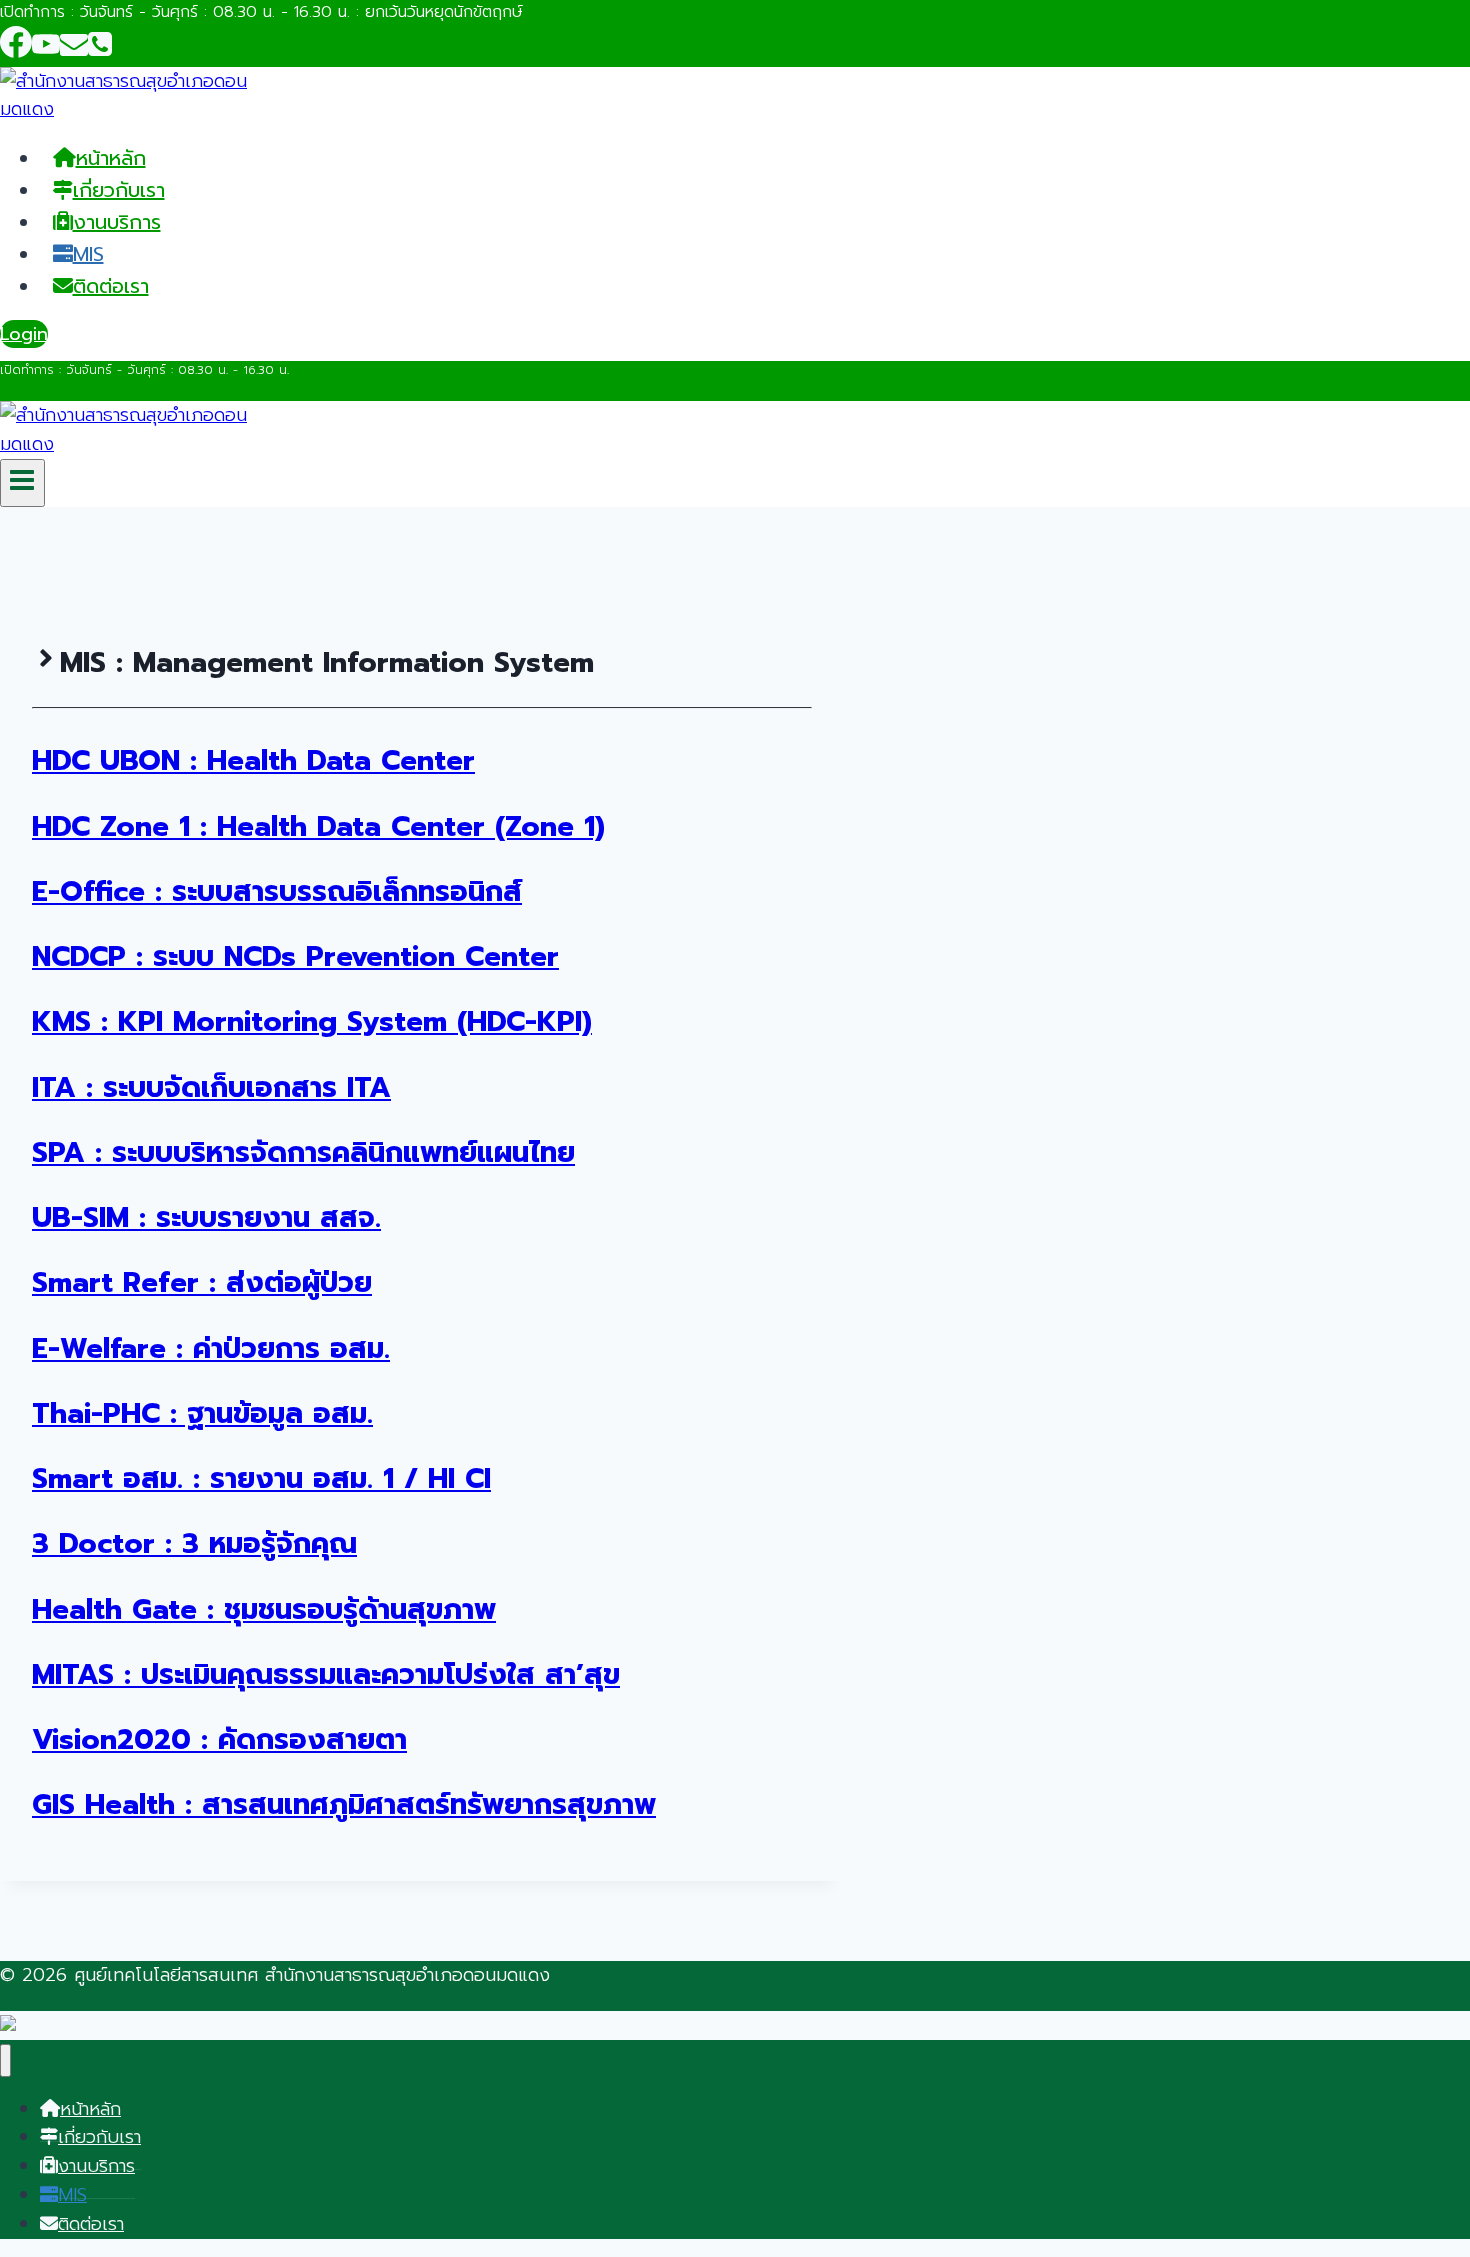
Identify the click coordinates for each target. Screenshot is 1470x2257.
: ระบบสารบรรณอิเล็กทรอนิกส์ (277, 891)
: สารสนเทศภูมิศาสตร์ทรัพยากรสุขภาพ (344, 1804)
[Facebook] (16, 51)
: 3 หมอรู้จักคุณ (194, 1543)
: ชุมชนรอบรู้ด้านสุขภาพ (264, 1609)
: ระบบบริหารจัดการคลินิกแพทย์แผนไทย (303, 1152)
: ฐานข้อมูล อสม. (202, 1413)
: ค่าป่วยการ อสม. (211, 1348)
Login (24, 334)
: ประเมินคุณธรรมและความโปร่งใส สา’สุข (326, 1674)
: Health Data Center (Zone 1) (318, 826)
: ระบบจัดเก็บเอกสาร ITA (211, 1087)
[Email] (74, 51)
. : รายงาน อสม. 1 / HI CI (261, 1478)
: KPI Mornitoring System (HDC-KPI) (312, 1021)
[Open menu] (22, 483)
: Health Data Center (253, 760)
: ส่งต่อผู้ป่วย (202, 1282)
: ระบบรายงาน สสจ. (206, 1217)
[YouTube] (46, 51)
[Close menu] (5, 2060)
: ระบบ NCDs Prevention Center (295, 956)
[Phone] (100, 51)
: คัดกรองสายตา (219, 1739)
